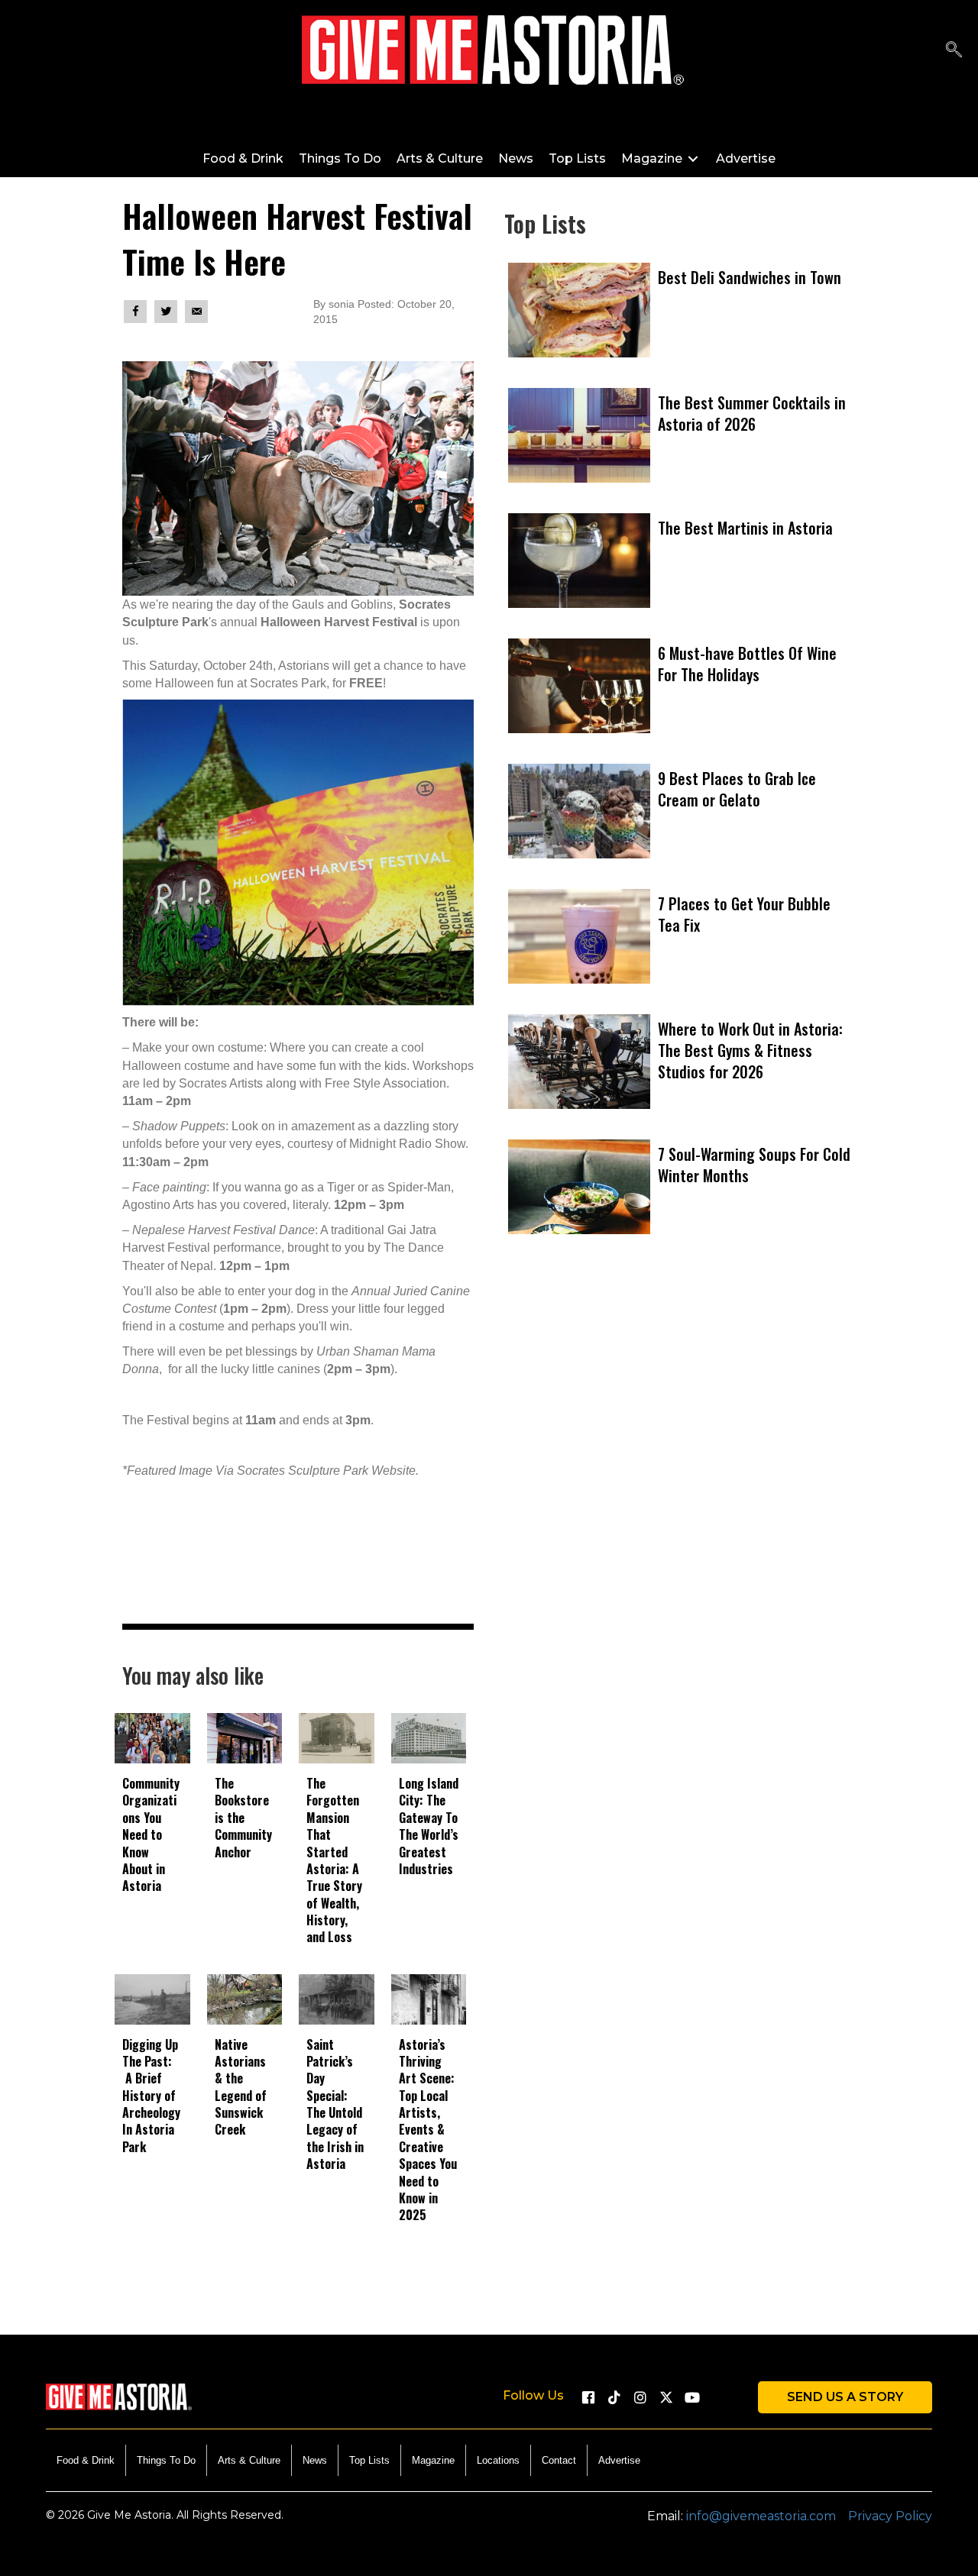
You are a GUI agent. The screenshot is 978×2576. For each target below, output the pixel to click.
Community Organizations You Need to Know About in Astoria (151, 1834)
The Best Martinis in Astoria (745, 528)
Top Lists (369, 2460)
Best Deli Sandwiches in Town (750, 277)
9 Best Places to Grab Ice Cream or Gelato (737, 789)
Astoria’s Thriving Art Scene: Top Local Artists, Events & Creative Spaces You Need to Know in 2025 (428, 2130)
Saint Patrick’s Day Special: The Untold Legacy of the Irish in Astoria (335, 2104)
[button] (588, 2397)
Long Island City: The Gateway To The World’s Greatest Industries (429, 1826)
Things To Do (166, 2460)
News (315, 2460)
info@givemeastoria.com (761, 2516)
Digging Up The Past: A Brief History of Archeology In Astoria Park (151, 2096)
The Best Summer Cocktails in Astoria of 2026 (752, 413)
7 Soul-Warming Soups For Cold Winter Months (754, 1165)
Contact (559, 2460)
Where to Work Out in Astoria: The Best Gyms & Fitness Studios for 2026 (750, 1050)
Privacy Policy (890, 2516)
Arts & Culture (249, 2460)
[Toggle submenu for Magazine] (693, 158)
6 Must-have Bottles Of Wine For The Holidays (747, 664)
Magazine (433, 2460)
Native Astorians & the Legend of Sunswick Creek (241, 2087)
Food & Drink (86, 2460)
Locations (498, 2460)
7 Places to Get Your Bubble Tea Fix (744, 914)
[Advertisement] (680, 1456)
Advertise (619, 2460)
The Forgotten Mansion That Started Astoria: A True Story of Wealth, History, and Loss (334, 1860)
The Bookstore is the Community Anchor (243, 1818)
